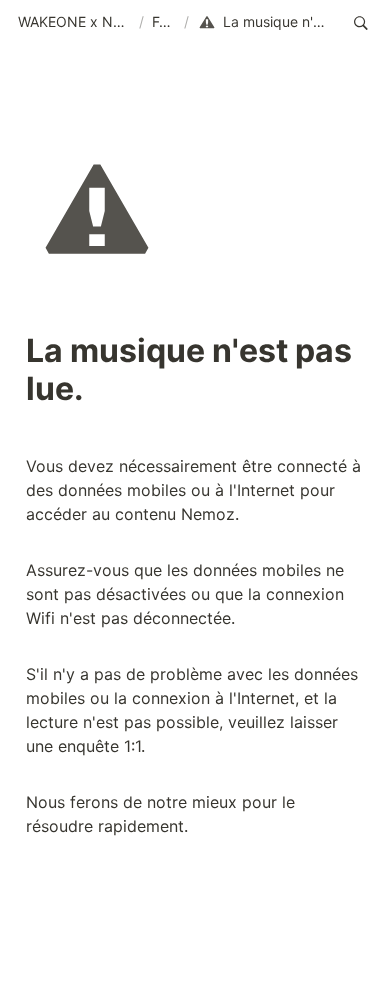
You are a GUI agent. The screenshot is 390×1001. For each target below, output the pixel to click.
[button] (74, 23)
